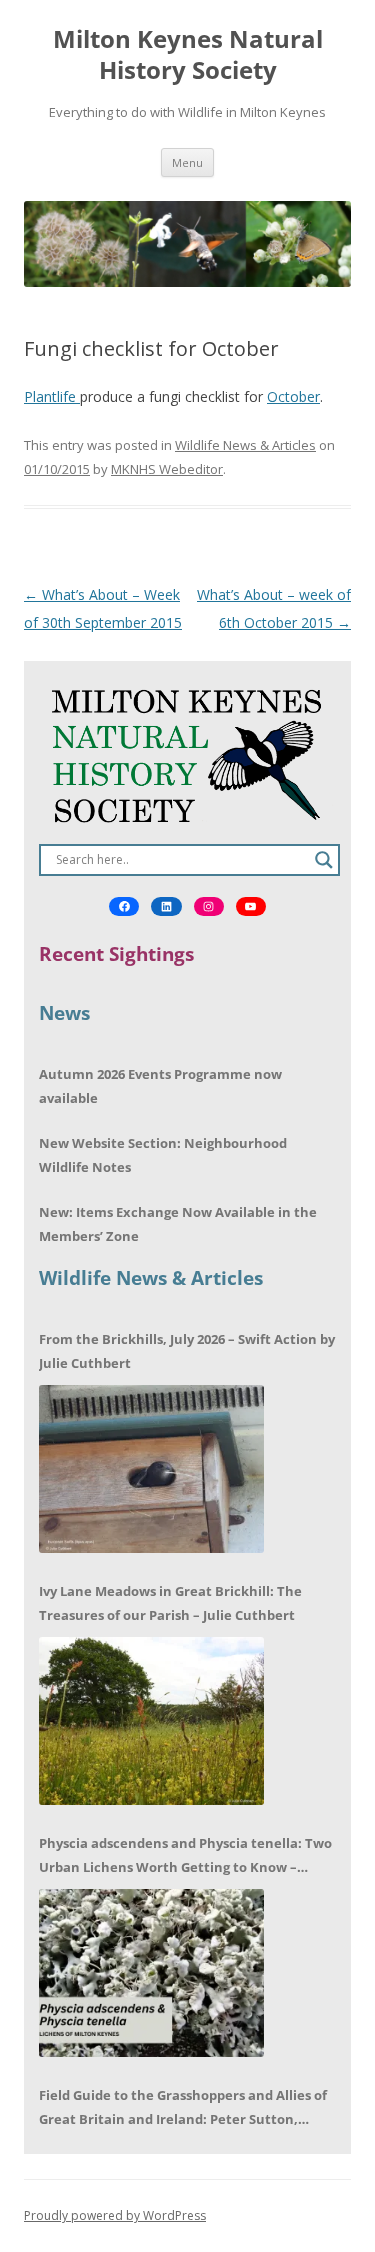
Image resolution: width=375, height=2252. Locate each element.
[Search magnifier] (324, 860)
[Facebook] (124, 907)
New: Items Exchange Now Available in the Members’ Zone (178, 1224)
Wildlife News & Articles (245, 445)
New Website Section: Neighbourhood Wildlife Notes (163, 1155)
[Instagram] (209, 907)
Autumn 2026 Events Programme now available (160, 1086)
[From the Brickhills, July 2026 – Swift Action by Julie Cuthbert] (151, 1469)
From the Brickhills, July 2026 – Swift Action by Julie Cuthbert (187, 1351)
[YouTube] (251, 907)
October (293, 396)
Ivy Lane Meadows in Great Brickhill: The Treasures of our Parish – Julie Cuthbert (170, 1603)
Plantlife (52, 396)
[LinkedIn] (166, 907)
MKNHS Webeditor (167, 469)
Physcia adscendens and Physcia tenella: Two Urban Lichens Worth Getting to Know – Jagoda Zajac (185, 1856)
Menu (187, 162)
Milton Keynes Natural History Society (188, 55)
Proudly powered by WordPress (115, 2215)
